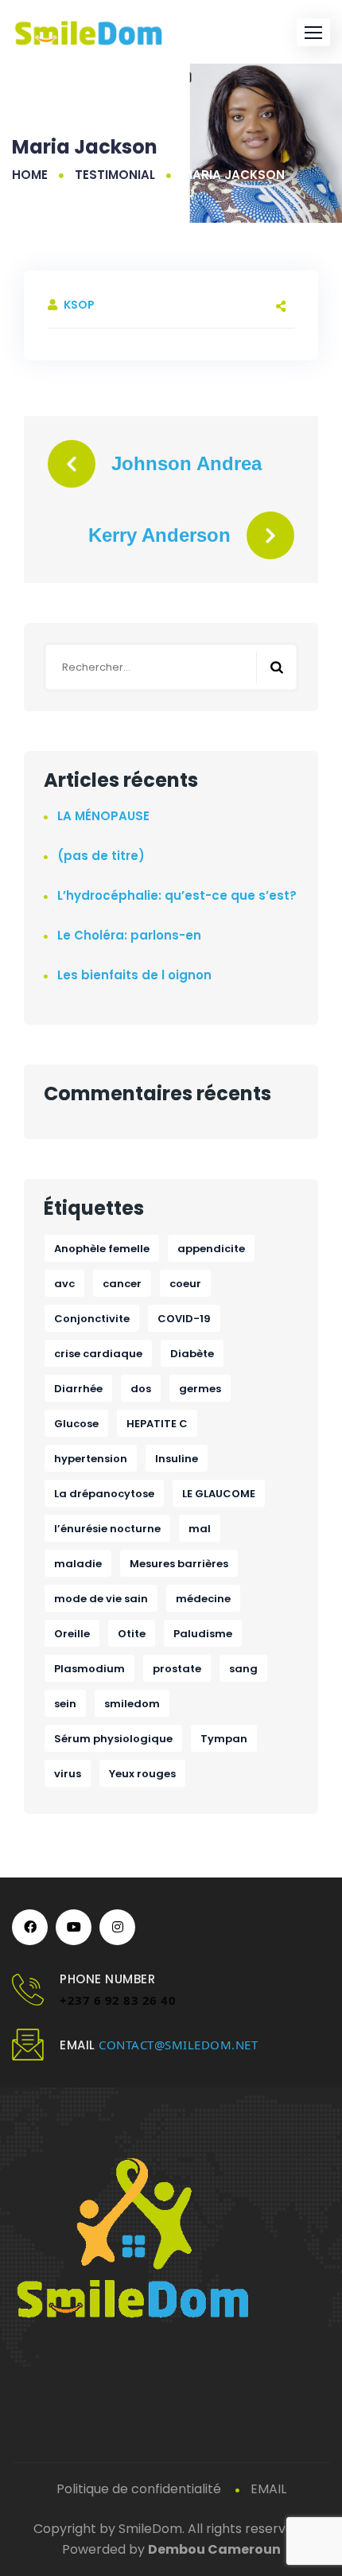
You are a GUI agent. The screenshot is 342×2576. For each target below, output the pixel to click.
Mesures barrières (179, 1564)
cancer (122, 1284)
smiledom (132, 1704)
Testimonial (115, 175)
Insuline (177, 1459)
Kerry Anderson (159, 535)
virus (68, 1774)
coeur (185, 1284)
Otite (132, 1634)
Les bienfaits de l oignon (134, 975)
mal (200, 1529)
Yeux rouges (142, 1774)
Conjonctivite (92, 1319)
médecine (203, 1599)
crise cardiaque (98, 1354)
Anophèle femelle (102, 1249)
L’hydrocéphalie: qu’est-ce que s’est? (177, 895)
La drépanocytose (104, 1494)
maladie (78, 1564)
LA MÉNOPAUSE (103, 816)
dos (141, 1389)
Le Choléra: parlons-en (129, 935)
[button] (313, 32)
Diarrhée (78, 1389)
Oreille (72, 1634)
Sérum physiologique (113, 1739)
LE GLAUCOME (219, 1494)
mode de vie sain (101, 1599)
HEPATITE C (157, 1424)
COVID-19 (184, 1319)
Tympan (224, 1739)
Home (30, 175)
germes (200, 1389)
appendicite (211, 1249)
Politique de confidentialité (139, 2489)
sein (65, 1704)
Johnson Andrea (187, 463)
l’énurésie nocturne (107, 1529)
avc (64, 1284)
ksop (79, 305)
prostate (177, 1669)
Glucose (76, 1424)
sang (243, 1669)
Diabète (192, 1354)
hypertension (91, 1459)
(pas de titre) (101, 856)
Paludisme (203, 1634)
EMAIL (268, 2489)
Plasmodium (89, 1669)
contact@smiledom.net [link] (178, 2045)
